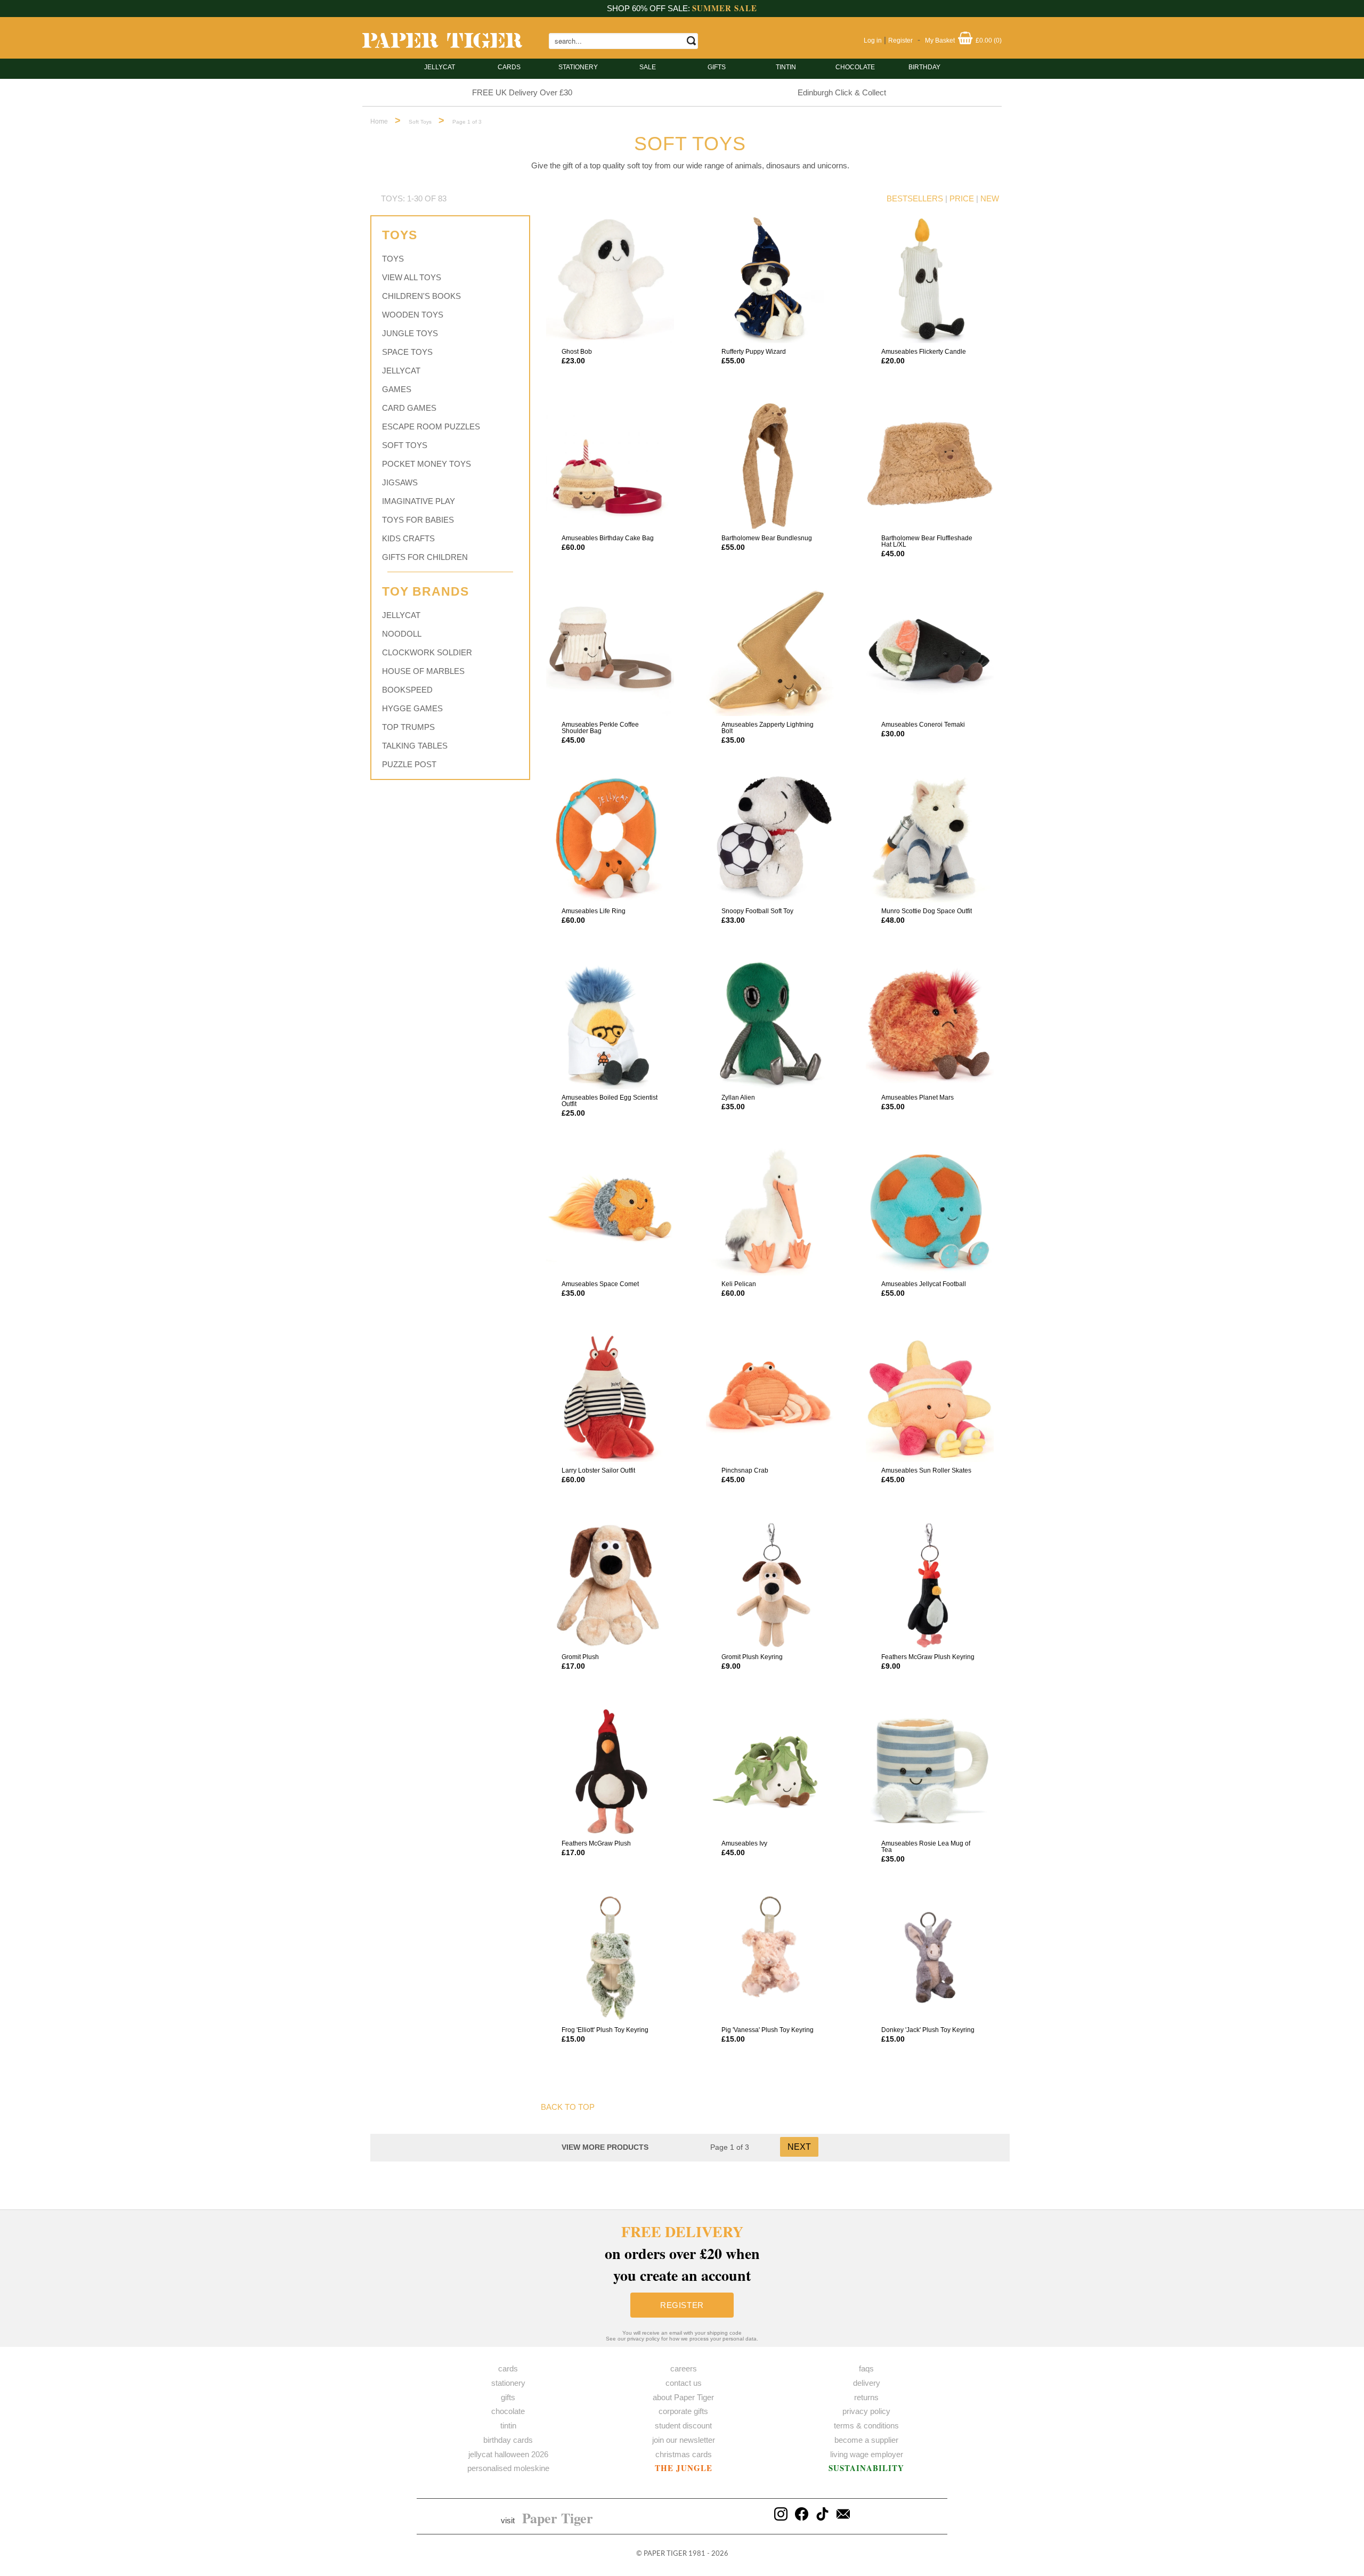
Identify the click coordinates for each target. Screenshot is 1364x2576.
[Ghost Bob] (610, 279)
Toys (393, 259)
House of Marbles (423, 671)
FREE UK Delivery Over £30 (522, 92)
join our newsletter (684, 2440)
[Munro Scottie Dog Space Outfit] (930, 839)
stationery (578, 67)
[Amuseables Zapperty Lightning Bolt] (770, 652)
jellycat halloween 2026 (508, 2454)
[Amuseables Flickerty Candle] (930, 279)
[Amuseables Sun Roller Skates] (930, 1398)
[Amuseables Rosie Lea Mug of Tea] (930, 1771)
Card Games (409, 408)
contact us (684, 2383)
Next (799, 2147)
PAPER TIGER (665, 2554)
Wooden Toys (413, 315)
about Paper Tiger (683, 2397)
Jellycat (440, 67)
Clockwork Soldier (427, 652)
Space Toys (407, 352)
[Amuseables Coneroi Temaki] (930, 652)
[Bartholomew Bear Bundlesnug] (770, 466)
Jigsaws (400, 482)
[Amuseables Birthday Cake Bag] (610, 466)
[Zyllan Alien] (770, 1025)
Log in (873, 40)
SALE (648, 67)
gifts (717, 67)
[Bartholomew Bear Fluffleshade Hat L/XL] (930, 466)
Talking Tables (415, 746)
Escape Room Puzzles (431, 426)
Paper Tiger (558, 2518)
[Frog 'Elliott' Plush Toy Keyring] (610, 1957)
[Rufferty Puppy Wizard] (770, 279)
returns (866, 2397)
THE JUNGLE (684, 2468)
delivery (867, 2383)
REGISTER (682, 2305)
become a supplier (866, 2440)
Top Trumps (408, 727)
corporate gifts (683, 2411)
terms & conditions (866, 2425)
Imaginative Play (419, 501)
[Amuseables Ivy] (770, 1771)
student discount (683, 2425)
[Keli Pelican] (770, 1212)
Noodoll (402, 634)
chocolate (508, 2411)
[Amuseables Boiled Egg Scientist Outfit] (610, 1025)
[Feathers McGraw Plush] (610, 1771)
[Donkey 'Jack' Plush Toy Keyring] (930, 1957)
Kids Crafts (408, 538)
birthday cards (508, 2440)
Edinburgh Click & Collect (842, 92)
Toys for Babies (418, 520)
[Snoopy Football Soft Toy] (770, 839)
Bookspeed (407, 690)
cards (509, 67)
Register (900, 40)
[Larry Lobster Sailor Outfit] (610, 1398)
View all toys (412, 277)
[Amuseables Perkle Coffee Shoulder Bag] (610, 652)
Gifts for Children (425, 557)
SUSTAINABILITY (866, 2468)
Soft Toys (405, 445)
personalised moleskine (508, 2468)
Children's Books (421, 296)
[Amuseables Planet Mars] (930, 1025)
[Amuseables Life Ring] (610, 839)
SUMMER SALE (725, 8)
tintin (786, 67)
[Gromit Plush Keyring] (770, 1584)
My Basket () (963, 40)
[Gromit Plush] (610, 1584)
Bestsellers (915, 198)
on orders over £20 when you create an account (682, 2253)
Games (397, 389)
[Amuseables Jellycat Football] (930, 1212)
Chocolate (855, 67)
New (990, 198)
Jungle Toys (410, 333)
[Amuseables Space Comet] (610, 1212)
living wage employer (867, 2454)
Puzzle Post (409, 764)
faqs (866, 2368)
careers (684, 2368)
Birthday (924, 67)
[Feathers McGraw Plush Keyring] (930, 1584)
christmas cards (684, 2454)
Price (962, 198)
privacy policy (866, 2411)
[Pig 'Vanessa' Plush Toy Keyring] (770, 1957)
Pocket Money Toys (427, 464)
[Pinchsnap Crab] (770, 1398)
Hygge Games (412, 708)
